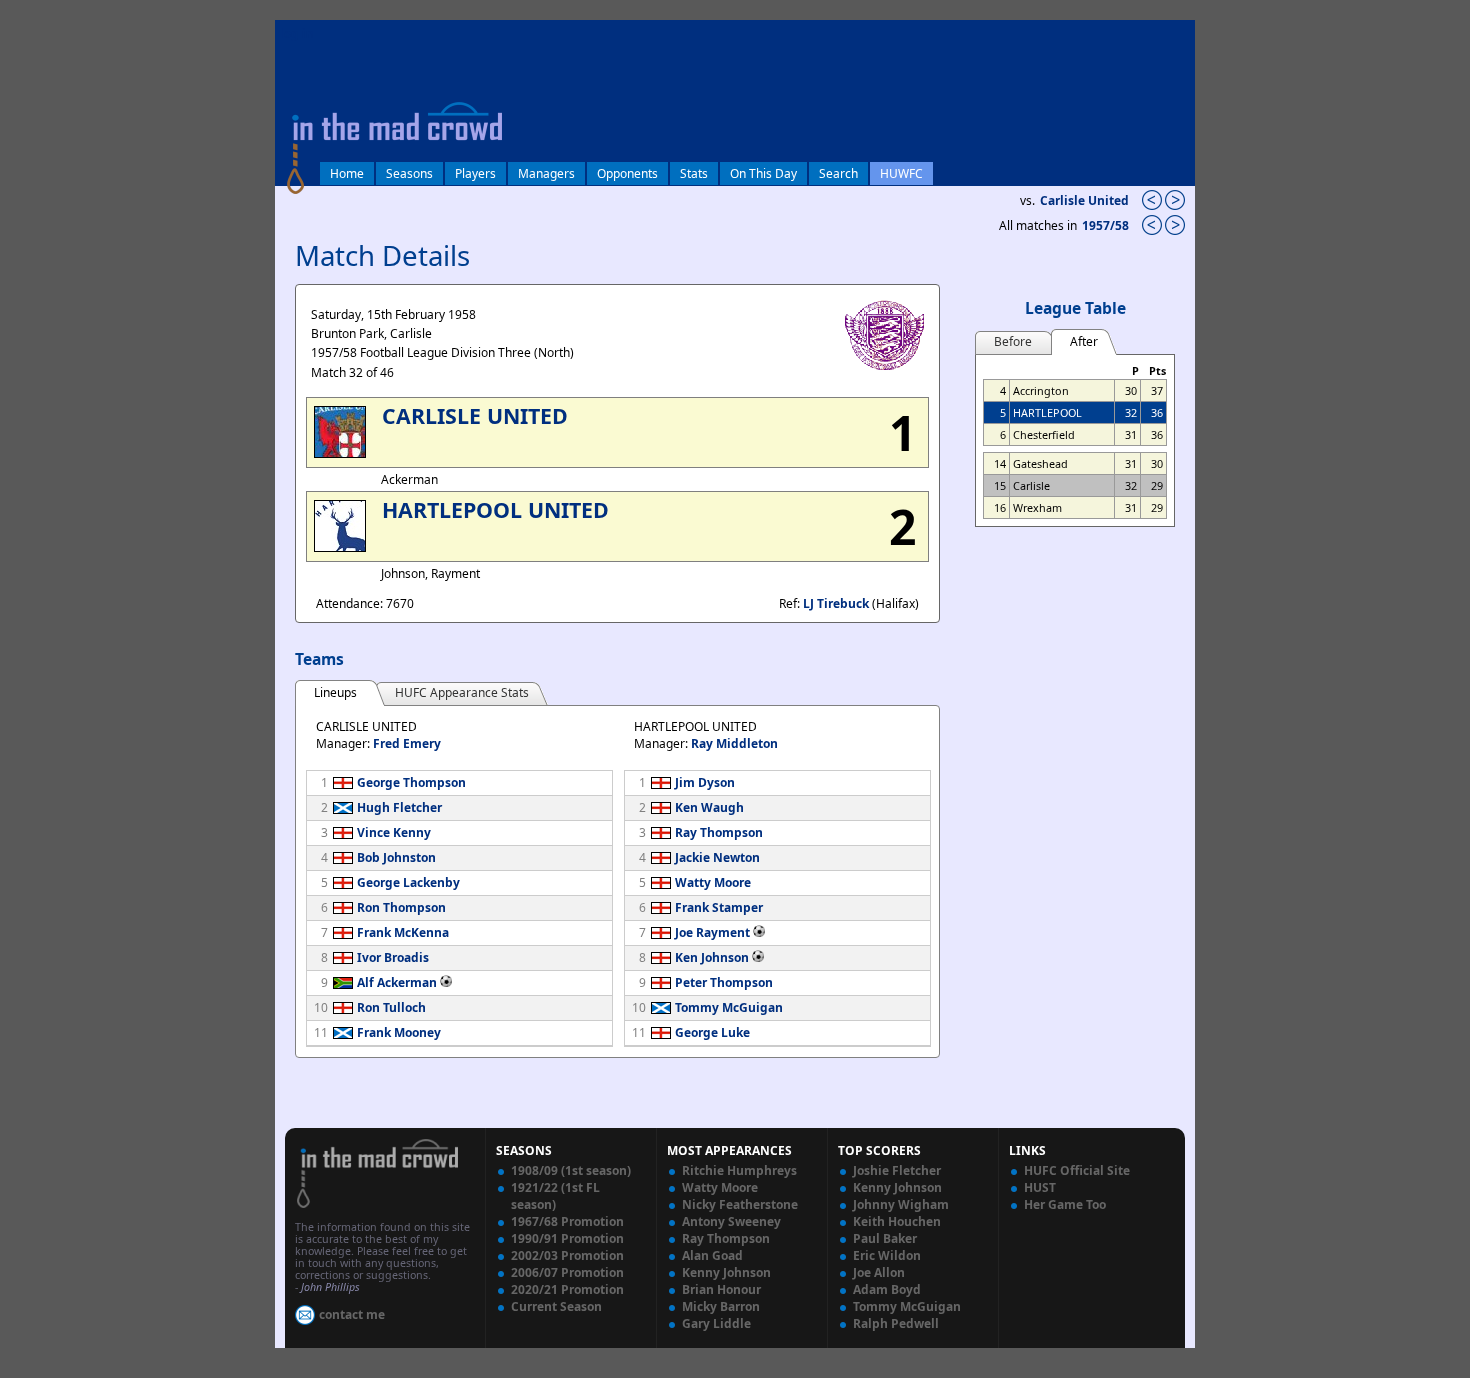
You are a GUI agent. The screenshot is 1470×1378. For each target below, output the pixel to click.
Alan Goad (712, 1255)
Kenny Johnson (726, 1272)
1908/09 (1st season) (571, 1170)
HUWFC (901, 173)
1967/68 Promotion (567, 1221)
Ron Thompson (401, 907)
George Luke (712, 1032)
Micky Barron (721, 1306)
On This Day (763, 173)
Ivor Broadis (393, 957)
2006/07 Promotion (567, 1272)
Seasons (409, 173)
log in (297, 33)
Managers (546, 173)
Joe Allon (879, 1272)
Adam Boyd (887, 1289)
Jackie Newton (717, 857)
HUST (1040, 1187)
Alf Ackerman (397, 982)
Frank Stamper (719, 907)
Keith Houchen (897, 1221)
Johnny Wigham (901, 1204)
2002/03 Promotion (567, 1255)
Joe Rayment (712, 932)
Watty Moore (713, 882)
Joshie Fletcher (897, 1170)
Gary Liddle (716, 1323)
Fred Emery (407, 743)
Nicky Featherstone (740, 1204)
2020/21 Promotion (567, 1289)
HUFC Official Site (1077, 1170)
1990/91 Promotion (567, 1238)
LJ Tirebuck (836, 603)
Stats (694, 173)
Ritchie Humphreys (739, 1170)
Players (475, 173)
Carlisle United (1084, 200)
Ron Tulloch (391, 1007)
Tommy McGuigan (729, 1007)
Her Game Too (1065, 1204)
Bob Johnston (396, 857)
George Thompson (411, 782)
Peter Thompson (724, 982)
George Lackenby (408, 882)
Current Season (556, 1306)
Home (347, 173)
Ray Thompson (719, 832)
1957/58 (1107, 225)
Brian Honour (721, 1289)
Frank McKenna (403, 932)
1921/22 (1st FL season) (555, 1196)
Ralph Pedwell (896, 1323)
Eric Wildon (887, 1255)
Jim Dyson (705, 782)
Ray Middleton (734, 743)
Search (838, 173)
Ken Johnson (712, 957)
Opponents (627, 173)
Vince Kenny (394, 832)
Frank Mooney (399, 1032)
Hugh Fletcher (399, 807)
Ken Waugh (709, 807)
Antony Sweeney (731, 1221)
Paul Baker (885, 1238)
